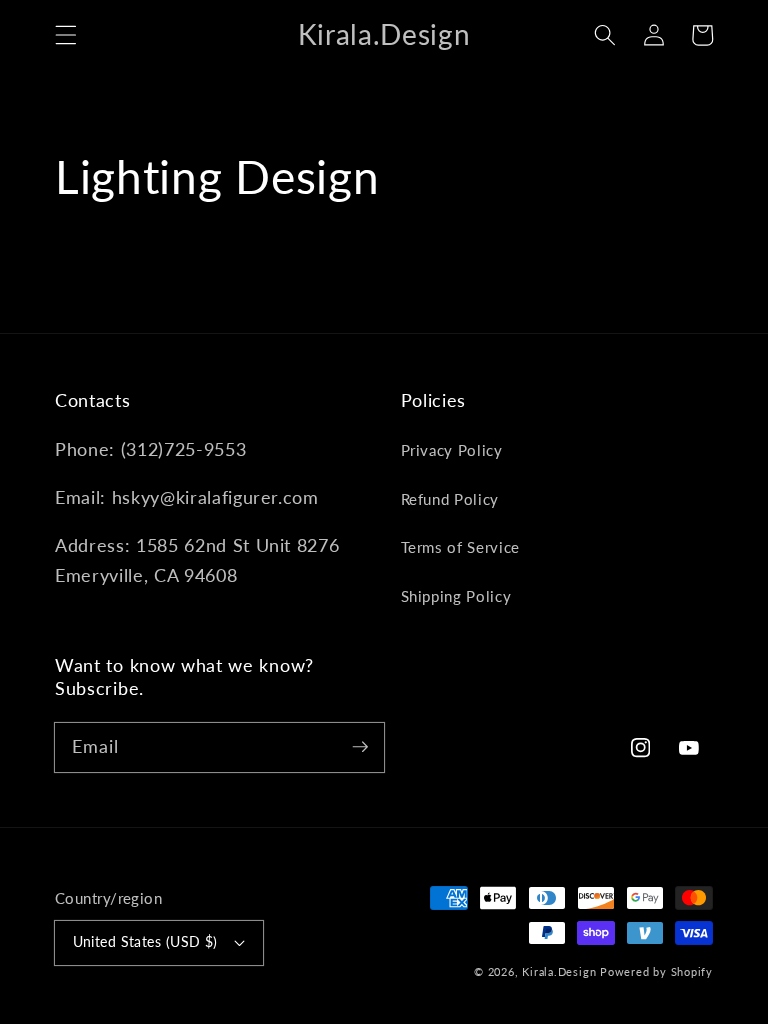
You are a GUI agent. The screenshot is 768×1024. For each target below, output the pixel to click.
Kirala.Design (559, 971)
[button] (66, 35)
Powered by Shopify (656, 971)
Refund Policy (450, 499)
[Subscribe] (360, 747)
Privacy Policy (452, 450)
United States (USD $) (145, 941)
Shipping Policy (456, 596)
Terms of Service (461, 547)
